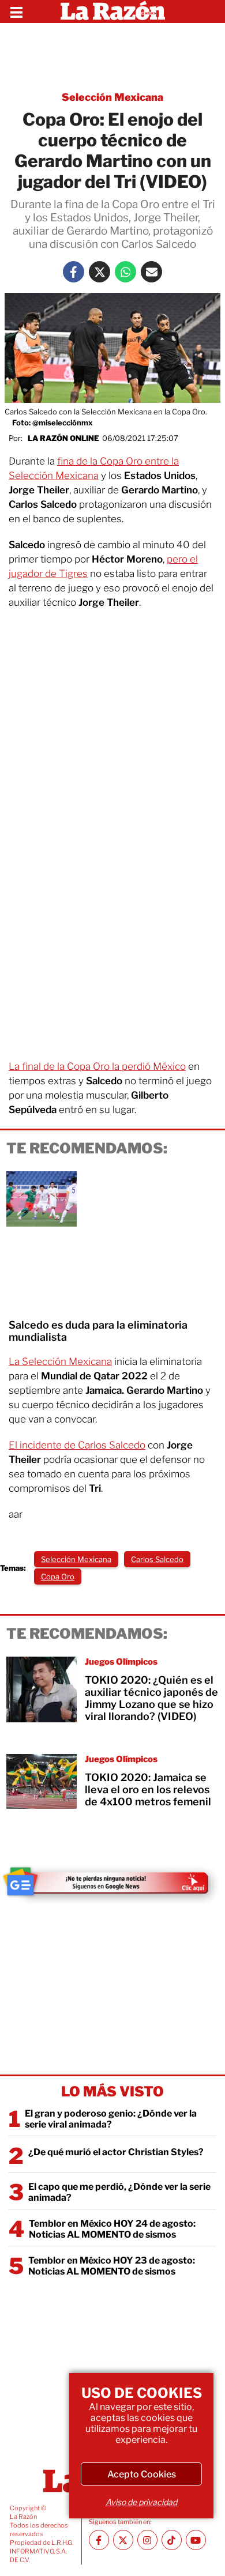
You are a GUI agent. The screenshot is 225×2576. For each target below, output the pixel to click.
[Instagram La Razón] (147, 2540)
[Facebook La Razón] (74, 272)
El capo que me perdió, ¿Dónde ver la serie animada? (119, 2192)
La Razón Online (63, 438)
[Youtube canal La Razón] (196, 2540)
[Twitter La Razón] (100, 272)
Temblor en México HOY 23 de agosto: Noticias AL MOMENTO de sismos (112, 2266)
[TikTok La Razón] (172, 2540)
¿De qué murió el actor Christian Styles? (116, 2152)
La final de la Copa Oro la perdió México (97, 1066)
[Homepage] (113, 12)
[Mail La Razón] (151, 272)
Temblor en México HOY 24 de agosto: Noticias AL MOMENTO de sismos (112, 2229)
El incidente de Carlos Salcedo (77, 1445)
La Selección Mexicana (60, 1361)
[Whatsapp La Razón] (125, 272)
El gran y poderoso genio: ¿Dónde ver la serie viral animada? (111, 2119)
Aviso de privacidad (141, 2502)
